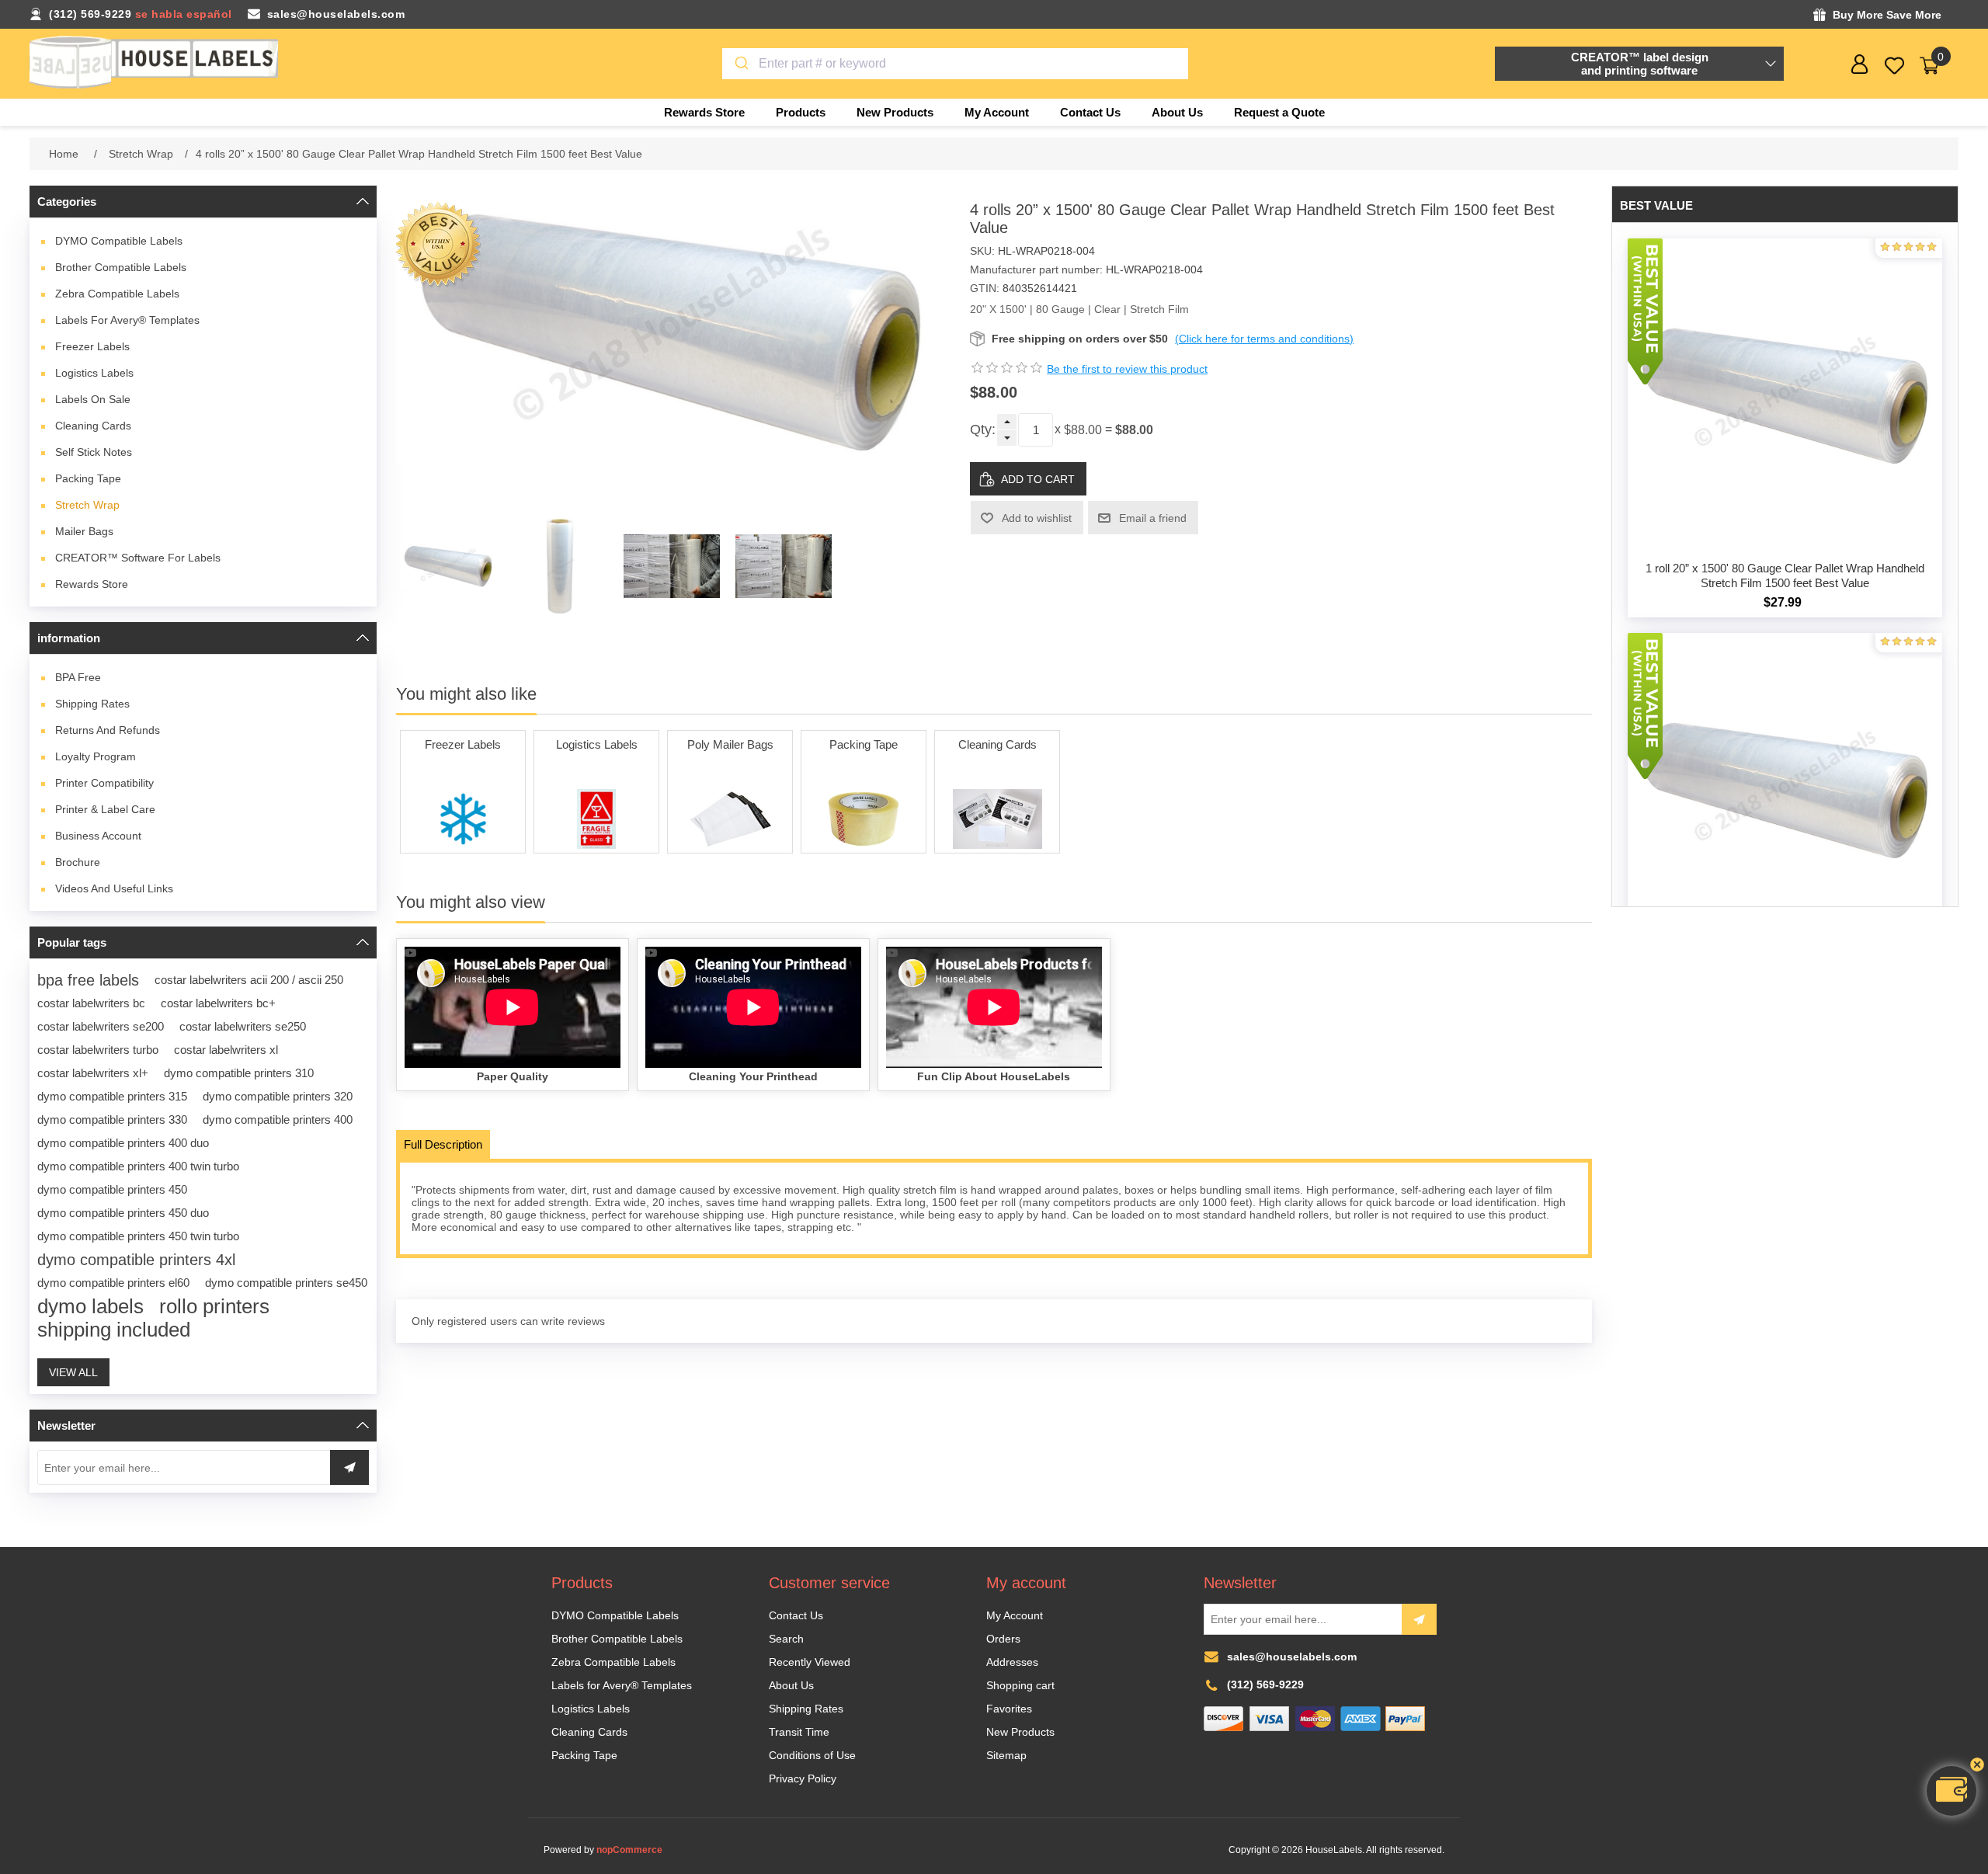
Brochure (78, 862)
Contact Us (796, 1615)
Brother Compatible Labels (121, 267)
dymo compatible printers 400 (278, 1120)
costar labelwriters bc (91, 1003)
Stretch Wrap (87, 505)
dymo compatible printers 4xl (136, 1260)
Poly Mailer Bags (730, 744)
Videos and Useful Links (114, 888)
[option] (448, 566)
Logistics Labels (94, 373)
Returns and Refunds (108, 730)
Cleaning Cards (93, 426)
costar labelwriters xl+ (93, 1073)
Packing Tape (88, 478)
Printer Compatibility (104, 783)
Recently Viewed (810, 1662)
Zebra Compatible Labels (117, 294)
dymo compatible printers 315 (112, 1096)
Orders (1003, 1639)
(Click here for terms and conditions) (1264, 339)
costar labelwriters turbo (98, 1050)
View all (73, 1372)
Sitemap (1006, 1755)
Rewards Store (92, 584)
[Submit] (740, 64)
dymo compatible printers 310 (239, 1073)
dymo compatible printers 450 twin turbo (138, 1236)
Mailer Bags (84, 531)
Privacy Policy (803, 1778)
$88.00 (1083, 430)
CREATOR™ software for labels (138, 558)
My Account (1015, 1615)
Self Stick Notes (94, 452)
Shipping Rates (92, 704)
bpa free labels (88, 980)
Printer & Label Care (105, 809)
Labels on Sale (93, 399)
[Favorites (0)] (1894, 66)
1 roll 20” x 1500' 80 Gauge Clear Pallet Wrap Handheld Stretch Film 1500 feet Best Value (1785, 575)
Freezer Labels (92, 346)
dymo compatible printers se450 (286, 1283)
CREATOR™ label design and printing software (1640, 64)
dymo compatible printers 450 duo (123, 1213)
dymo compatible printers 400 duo (123, 1143)
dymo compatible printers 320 (278, 1096)
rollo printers (214, 1306)
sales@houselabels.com (336, 14)
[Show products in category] (463, 819)
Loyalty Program (96, 756)
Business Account (98, 836)
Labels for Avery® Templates (127, 320)
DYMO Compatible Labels (119, 241)
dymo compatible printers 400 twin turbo (138, 1166)
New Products (1020, 1732)
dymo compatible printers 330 (112, 1120)
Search (786, 1639)
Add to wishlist (1037, 518)
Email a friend (1153, 518)
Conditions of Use (812, 1755)
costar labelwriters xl (226, 1050)
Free (78, 677)
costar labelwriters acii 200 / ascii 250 (249, 980)
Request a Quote (1279, 112)
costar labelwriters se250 (243, 1026)
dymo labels (90, 1306)
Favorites (1009, 1709)
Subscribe (1419, 1619)
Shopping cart (1020, 1685)
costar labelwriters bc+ (218, 1003)
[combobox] (955, 64)
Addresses (1012, 1662)
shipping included (114, 1330)
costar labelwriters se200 (101, 1026)
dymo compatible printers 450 (112, 1189)
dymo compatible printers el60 (113, 1283)
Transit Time (799, 1732)
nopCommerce (629, 1850)
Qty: (983, 429)
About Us (791, 1685)
